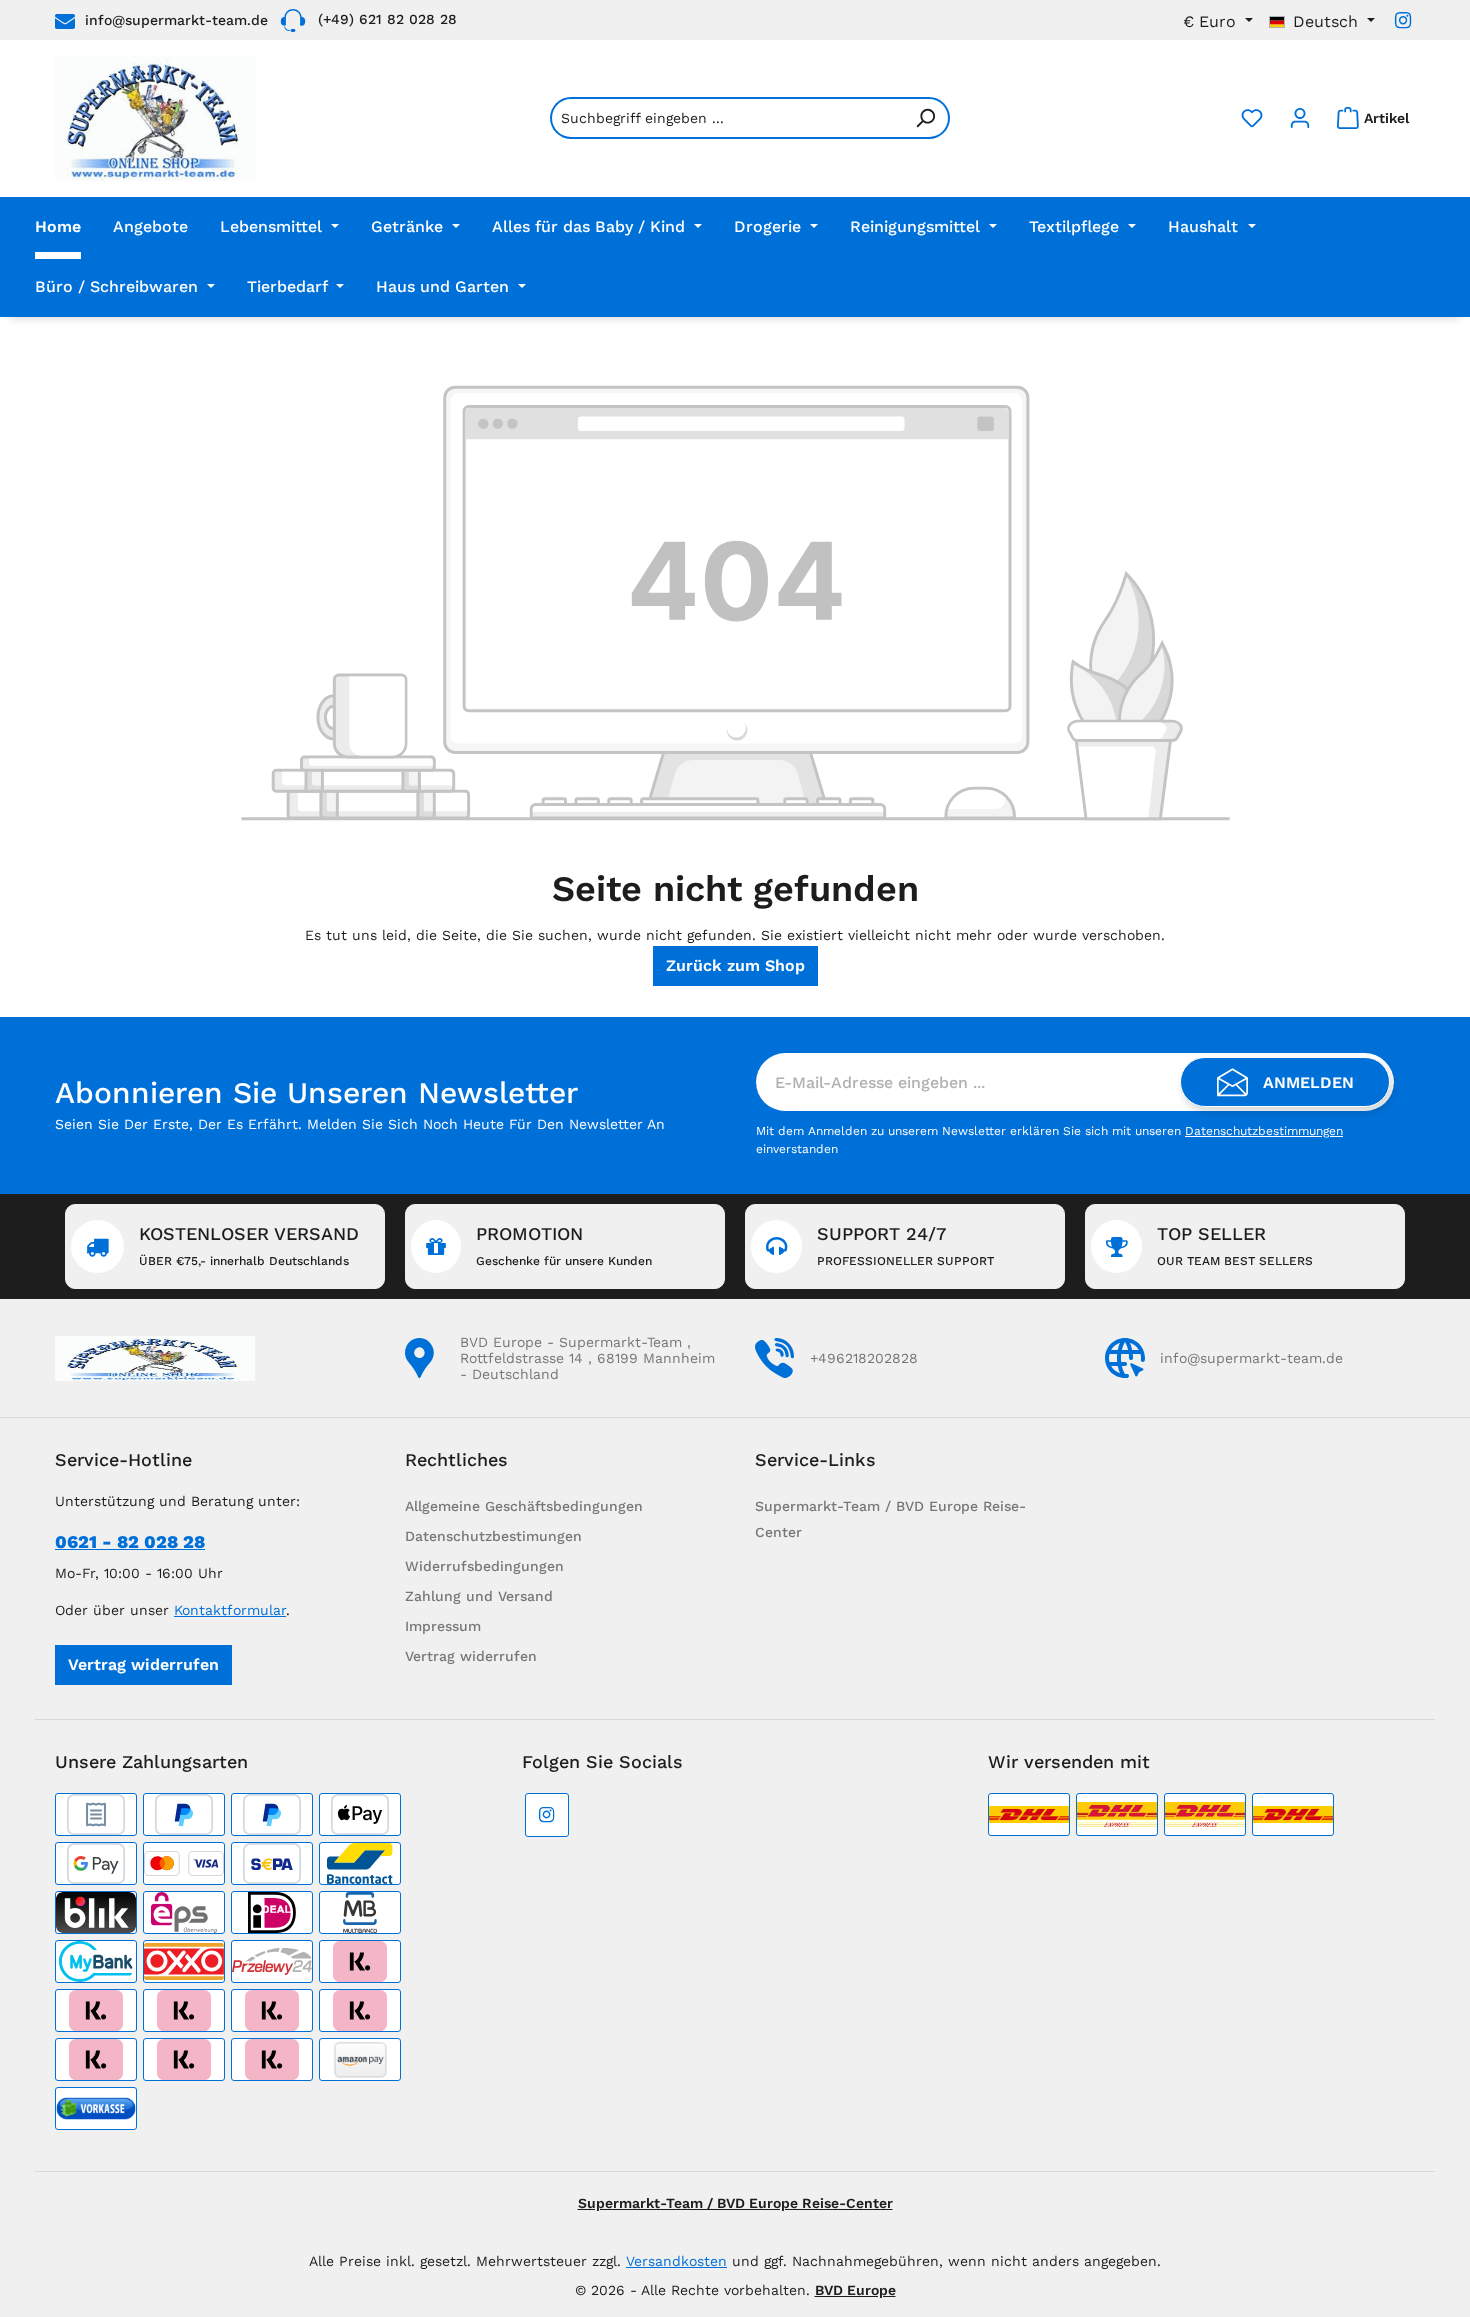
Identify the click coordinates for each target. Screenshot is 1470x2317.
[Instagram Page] (1403, 20)
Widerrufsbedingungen (484, 1566)
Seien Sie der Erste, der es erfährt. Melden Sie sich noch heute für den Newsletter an (360, 1124)
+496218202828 (864, 1358)
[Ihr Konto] (1300, 118)
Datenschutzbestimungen (493, 1536)
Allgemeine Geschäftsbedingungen (524, 1506)
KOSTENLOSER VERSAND (249, 1245)
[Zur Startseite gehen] (155, 118)
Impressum (443, 1626)
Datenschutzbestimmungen (1264, 1131)
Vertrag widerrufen (143, 1664)
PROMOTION (564, 1245)
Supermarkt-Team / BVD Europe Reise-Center (735, 2203)
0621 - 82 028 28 (130, 1541)
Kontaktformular (230, 1610)
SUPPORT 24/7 (905, 1245)
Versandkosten (676, 2261)
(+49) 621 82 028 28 (387, 19)
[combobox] (726, 118)
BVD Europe (855, 2290)
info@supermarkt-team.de (176, 20)
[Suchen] (926, 118)
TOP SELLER (1235, 1245)
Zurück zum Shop (735, 965)
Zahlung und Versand (479, 1596)
